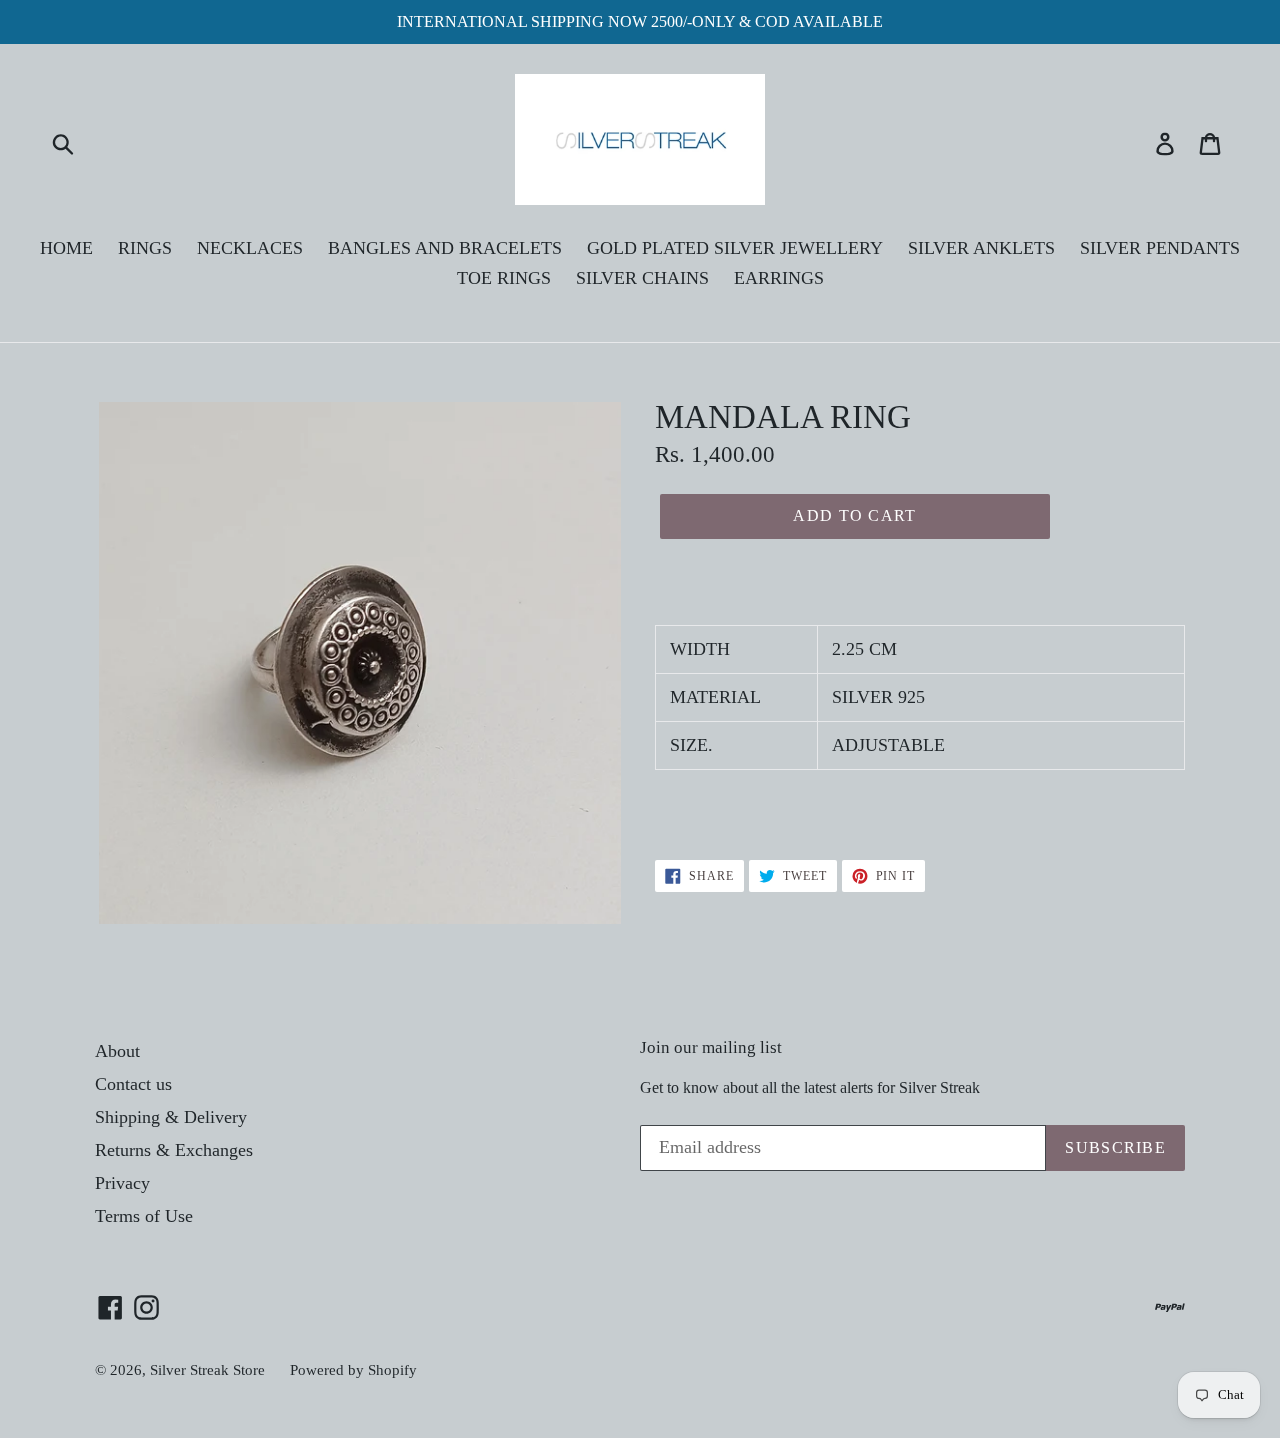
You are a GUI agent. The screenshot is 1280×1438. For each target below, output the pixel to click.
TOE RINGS (504, 278)
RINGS (145, 248)
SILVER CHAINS (642, 278)
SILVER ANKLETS (981, 248)
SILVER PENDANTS (1160, 248)
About (117, 1051)
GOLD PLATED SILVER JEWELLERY (735, 248)
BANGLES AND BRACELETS (445, 248)
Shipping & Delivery (171, 1117)
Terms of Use (144, 1216)
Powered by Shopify (353, 1370)
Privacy (122, 1183)
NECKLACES (250, 248)
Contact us (133, 1084)
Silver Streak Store (207, 1370)
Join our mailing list (711, 1047)
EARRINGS (779, 278)
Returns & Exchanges (174, 1150)
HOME (66, 248)
